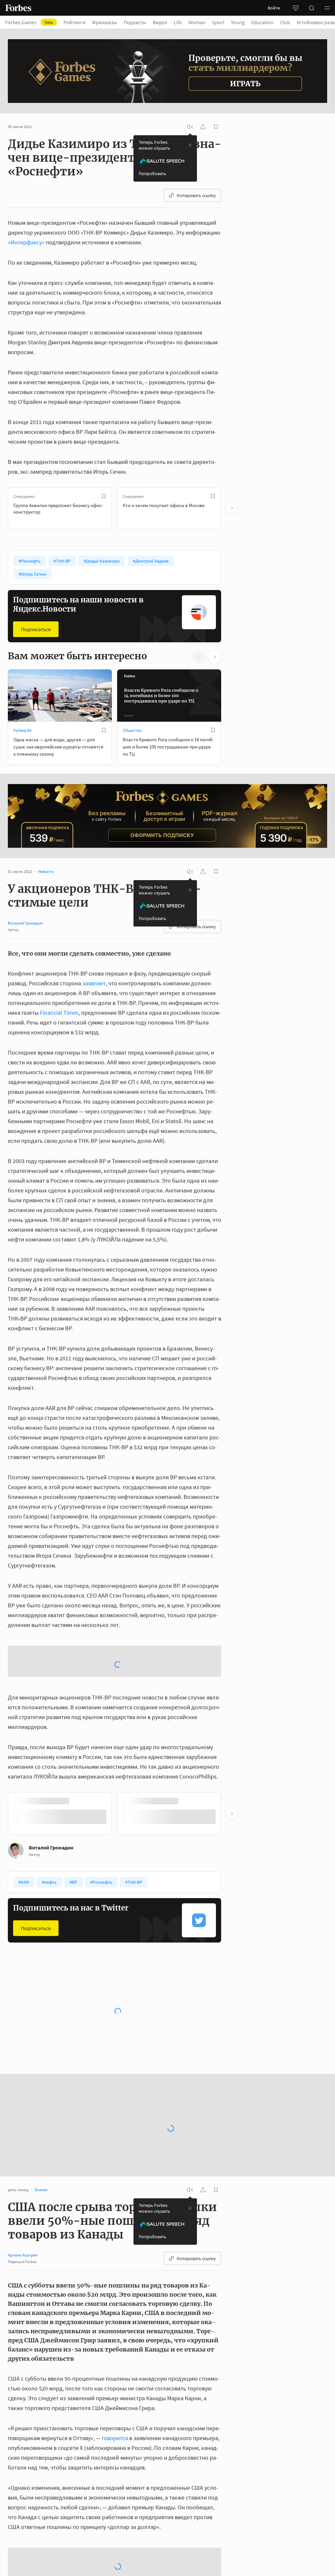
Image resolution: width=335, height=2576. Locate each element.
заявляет (94, 983)
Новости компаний (31, 1978)
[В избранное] (104, 496)
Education (262, 22)
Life (178, 22)
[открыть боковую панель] (296, 8)
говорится (115, 2386)
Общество (132, 730)
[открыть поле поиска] (311, 8)
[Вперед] (232, 508)
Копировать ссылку (196, 195)
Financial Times (59, 1013)
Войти (274, 8)
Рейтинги (74, 22)
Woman (197, 22)
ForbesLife (22, 730)
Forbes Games (29, 22)
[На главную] (18, 8)
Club (285, 22)
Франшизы (105, 22)
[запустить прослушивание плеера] (190, 127)
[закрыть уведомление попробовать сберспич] (190, 145)
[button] (327, 8)
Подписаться (36, 629)
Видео (160, 22)
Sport (218, 22)
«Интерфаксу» (26, 242)
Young (238, 22)
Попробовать (152, 173)
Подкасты (135, 22)
